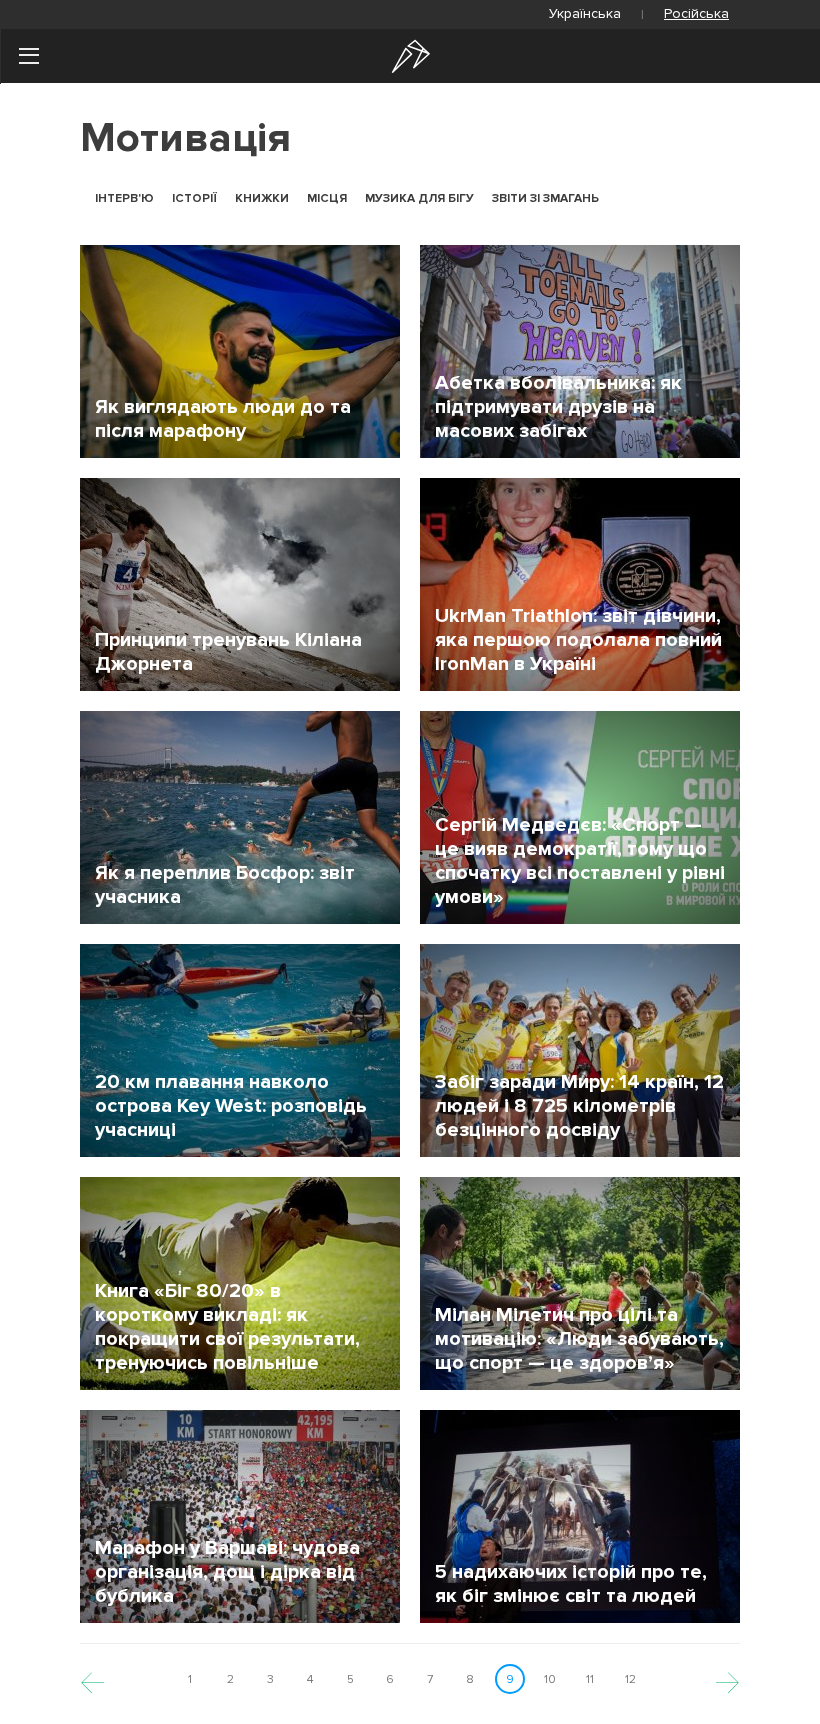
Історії (194, 199)
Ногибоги (411, 56)
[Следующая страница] (727, 1679)
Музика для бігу (419, 199)
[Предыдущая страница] (92, 1679)
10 (550, 1679)
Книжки (262, 199)
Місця (327, 199)
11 (590, 1679)
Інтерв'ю (124, 199)
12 (630, 1679)
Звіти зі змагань (545, 199)
